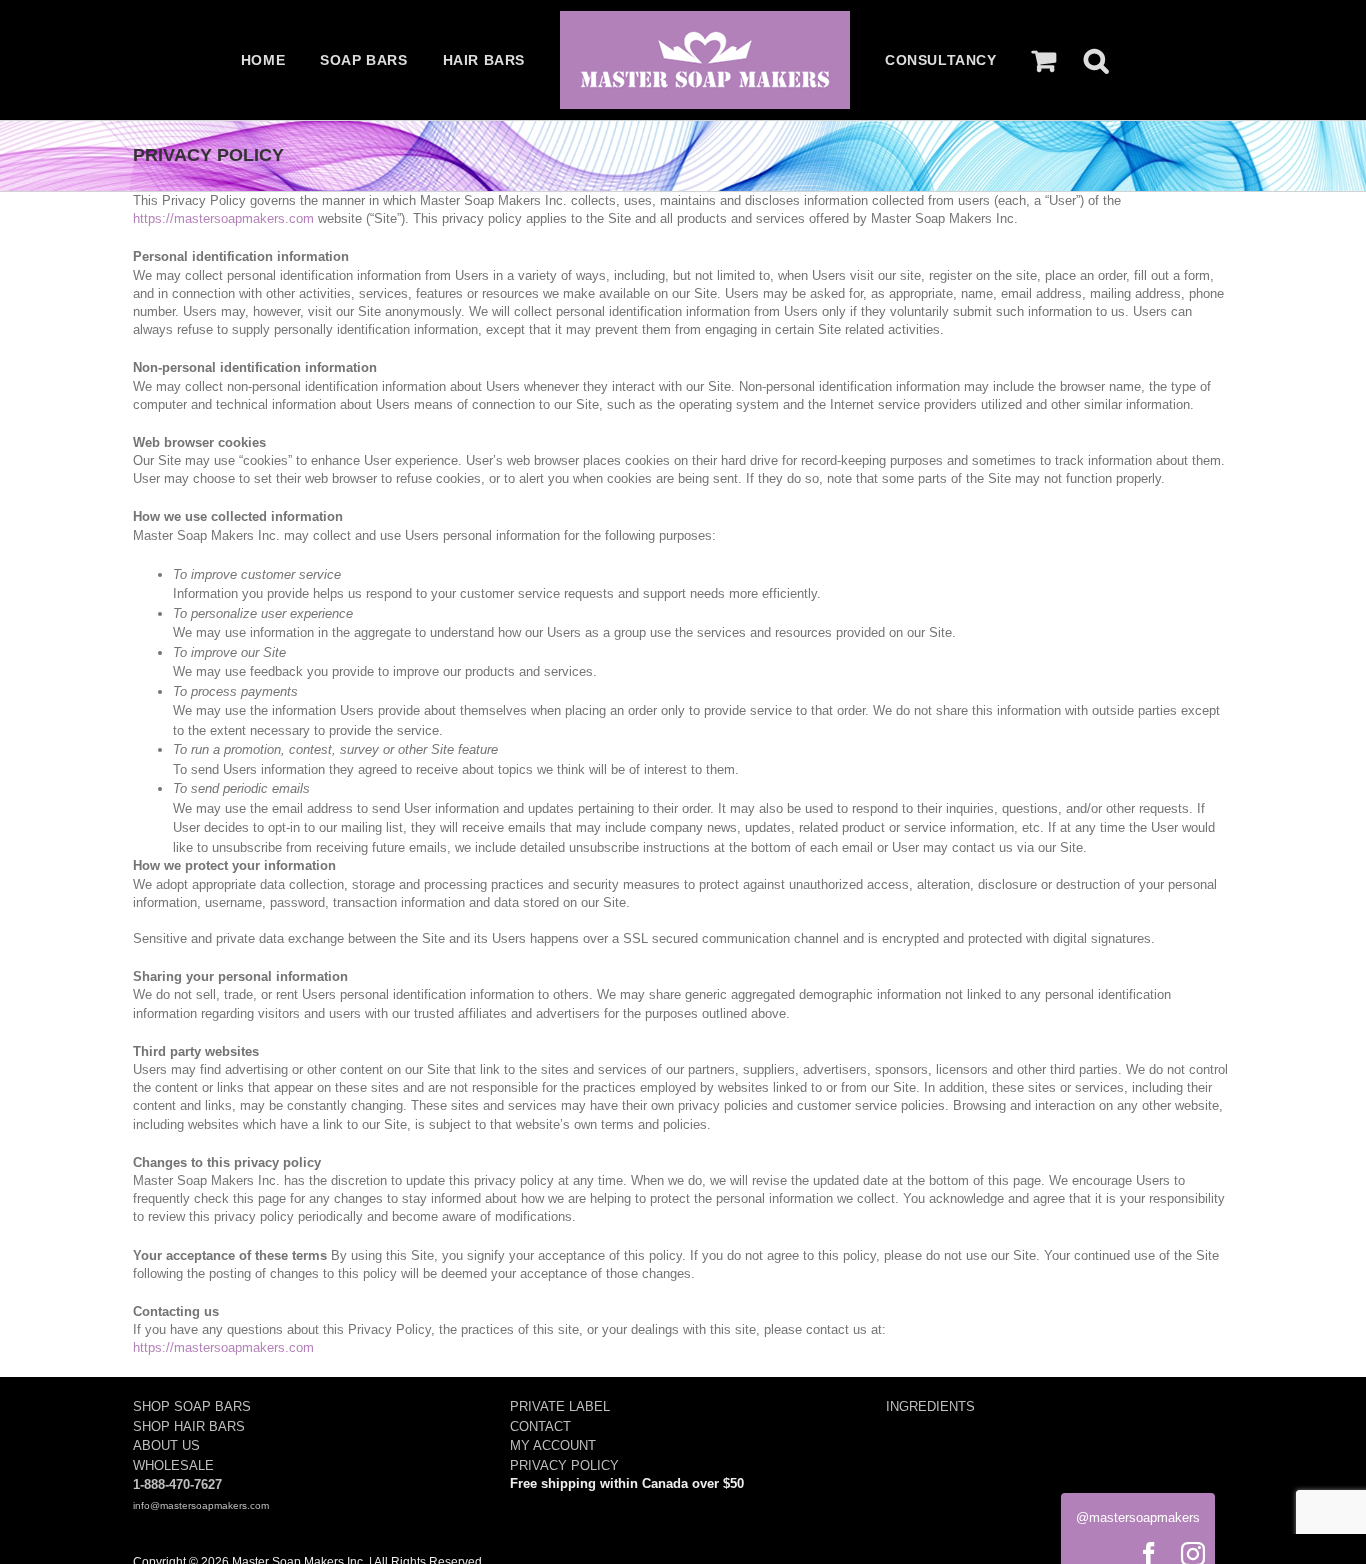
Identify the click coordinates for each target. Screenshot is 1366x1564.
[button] (1096, 60)
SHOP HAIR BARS (189, 1426)
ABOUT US (166, 1445)
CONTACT (540, 1426)
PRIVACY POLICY (564, 1465)
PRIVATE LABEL (560, 1406)
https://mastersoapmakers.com (223, 218)
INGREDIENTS (930, 1406)
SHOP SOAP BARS (192, 1406)
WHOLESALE (173, 1465)
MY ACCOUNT (553, 1445)
